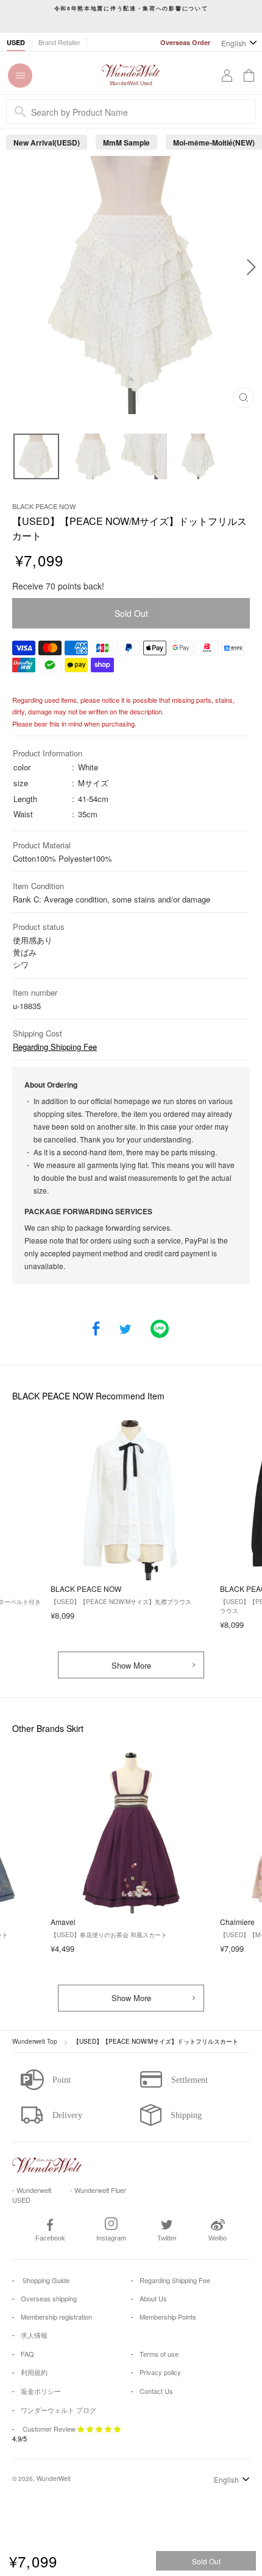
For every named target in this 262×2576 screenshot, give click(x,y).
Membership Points (168, 2317)
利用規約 (34, 2372)
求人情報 (34, 2335)
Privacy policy (160, 2372)
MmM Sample (126, 143)
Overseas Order (185, 42)
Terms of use (159, 2354)
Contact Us (156, 2391)
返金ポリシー (41, 2391)
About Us (153, 2298)
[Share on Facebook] (96, 1330)
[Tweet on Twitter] (125, 1330)
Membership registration (56, 2317)
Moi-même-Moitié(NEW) (214, 143)
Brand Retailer (59, 42)
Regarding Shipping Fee (55, 1047)
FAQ (27, 2354)
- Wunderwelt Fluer (98, 2190)
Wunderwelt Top (35, 2041)
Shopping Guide (45, 2280)
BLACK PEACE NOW (44, 506)
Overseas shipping (49, 2298)
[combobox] (131, 111)
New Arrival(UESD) (47, 143)
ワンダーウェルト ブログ (58, 2410)
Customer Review (49, 2429)
